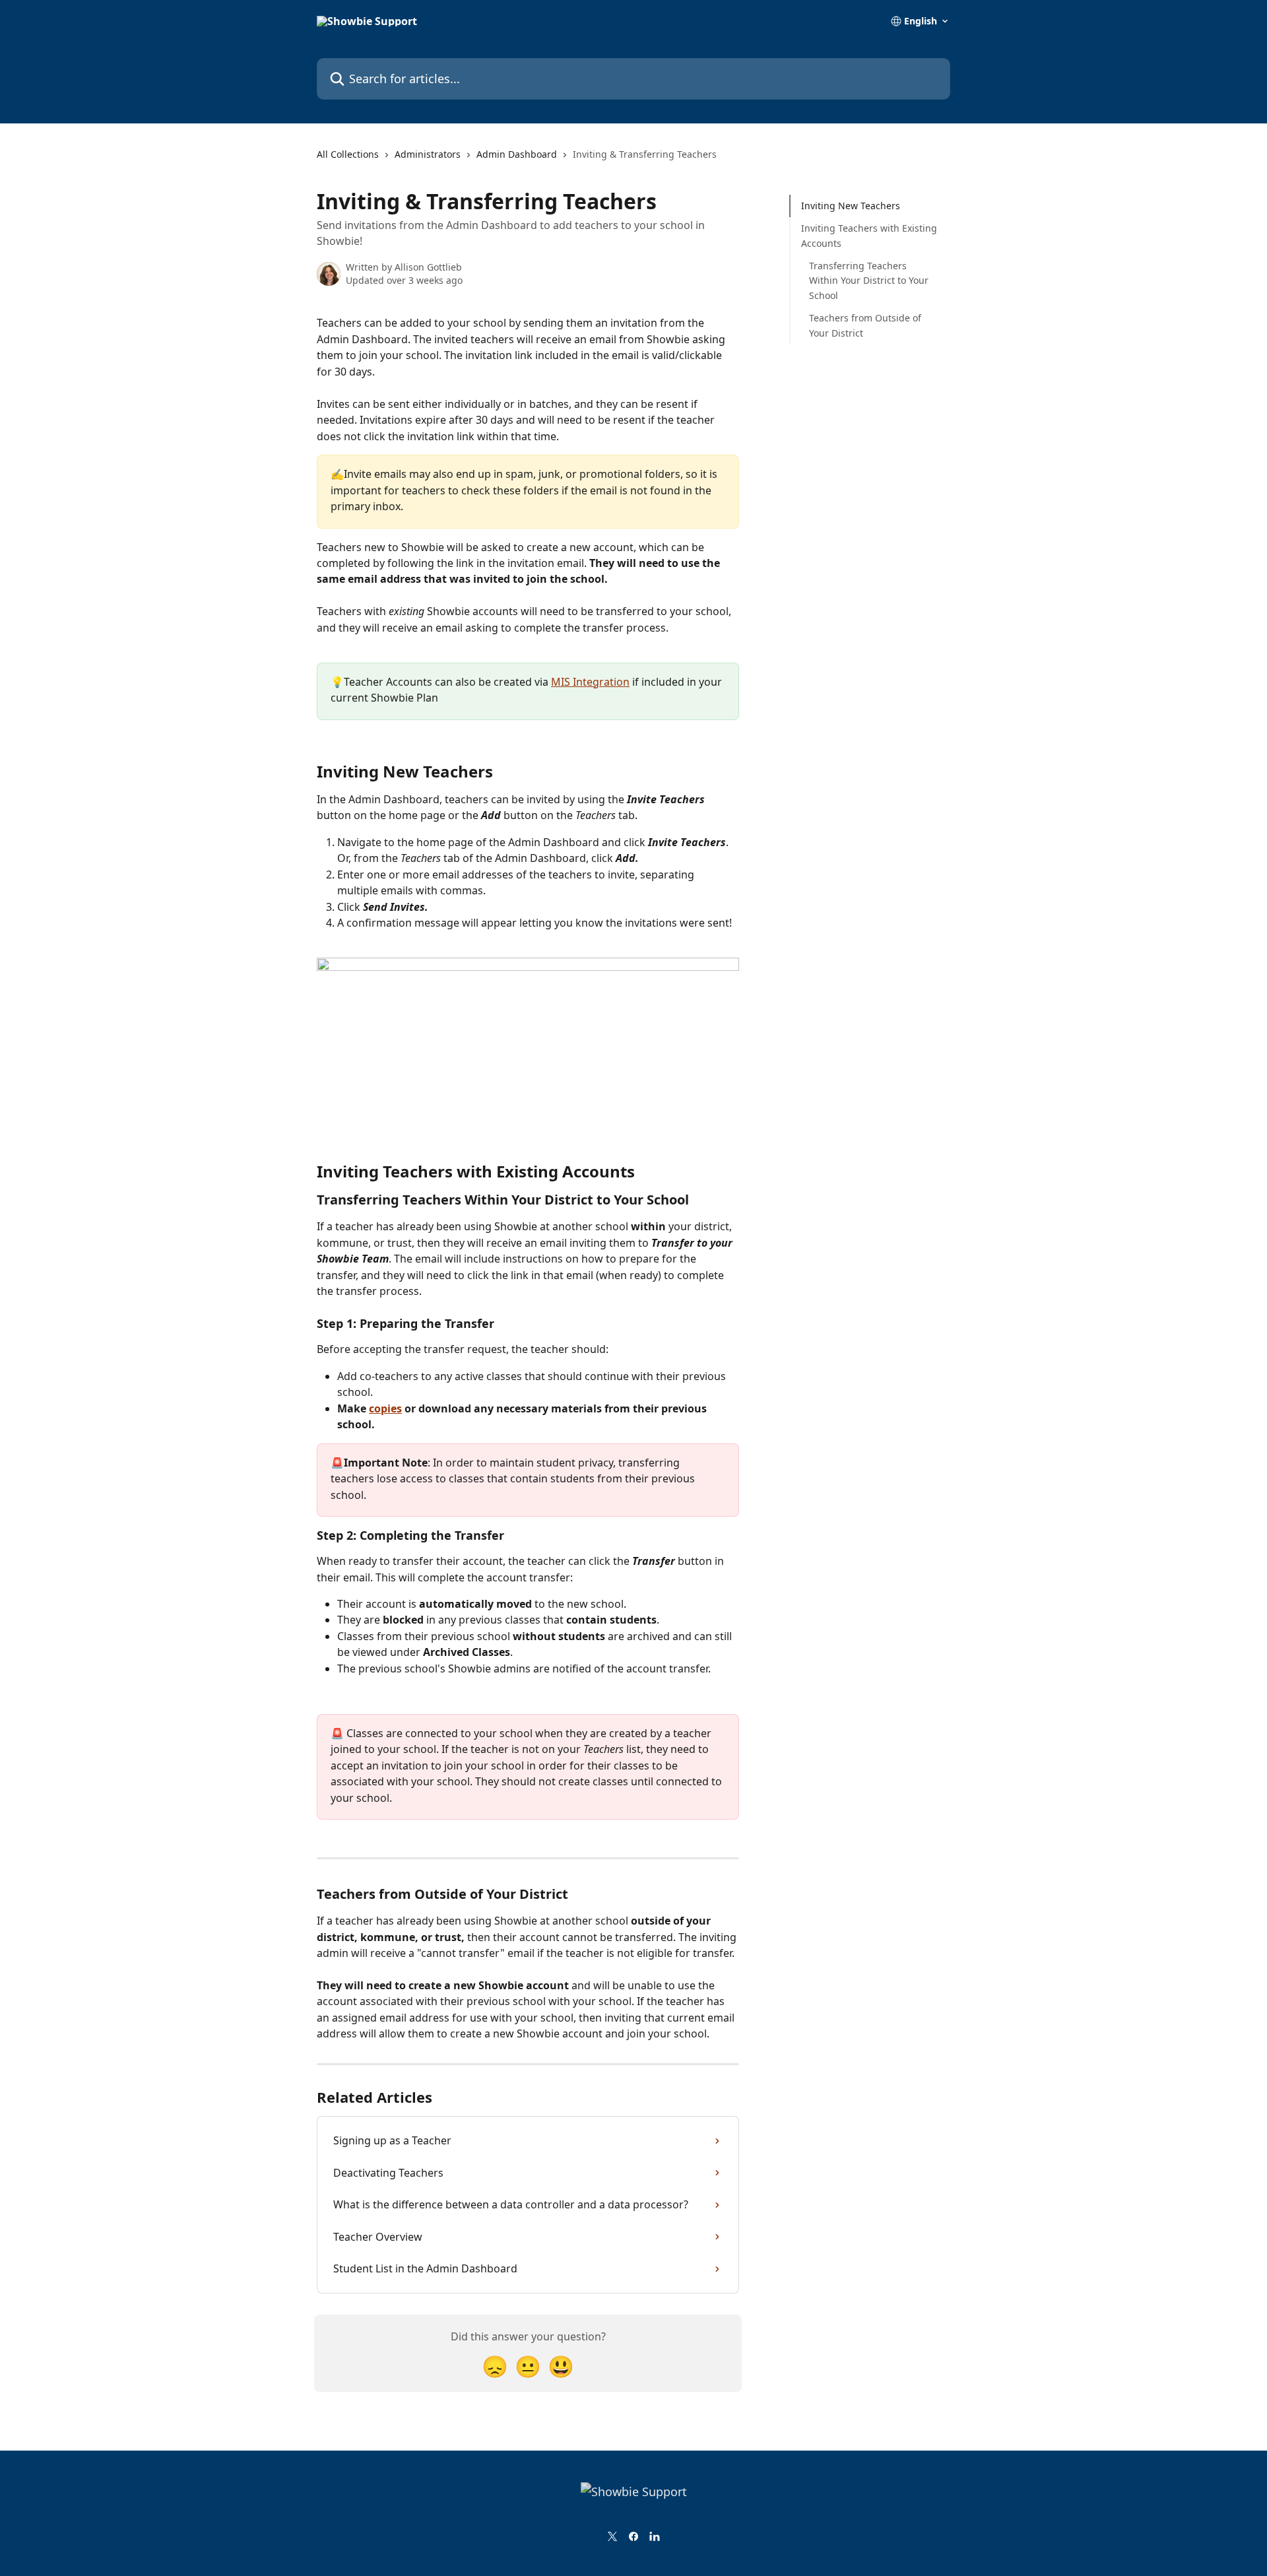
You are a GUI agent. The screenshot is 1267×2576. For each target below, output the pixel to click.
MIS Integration (590, 682)
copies (385, 1408)
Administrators (428, 154)
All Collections (348, 154)
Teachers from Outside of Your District (865, 325)
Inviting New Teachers (851, 206)
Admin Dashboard (517, 154)
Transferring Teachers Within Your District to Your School (869, 281)
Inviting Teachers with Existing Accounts (869, 235)
